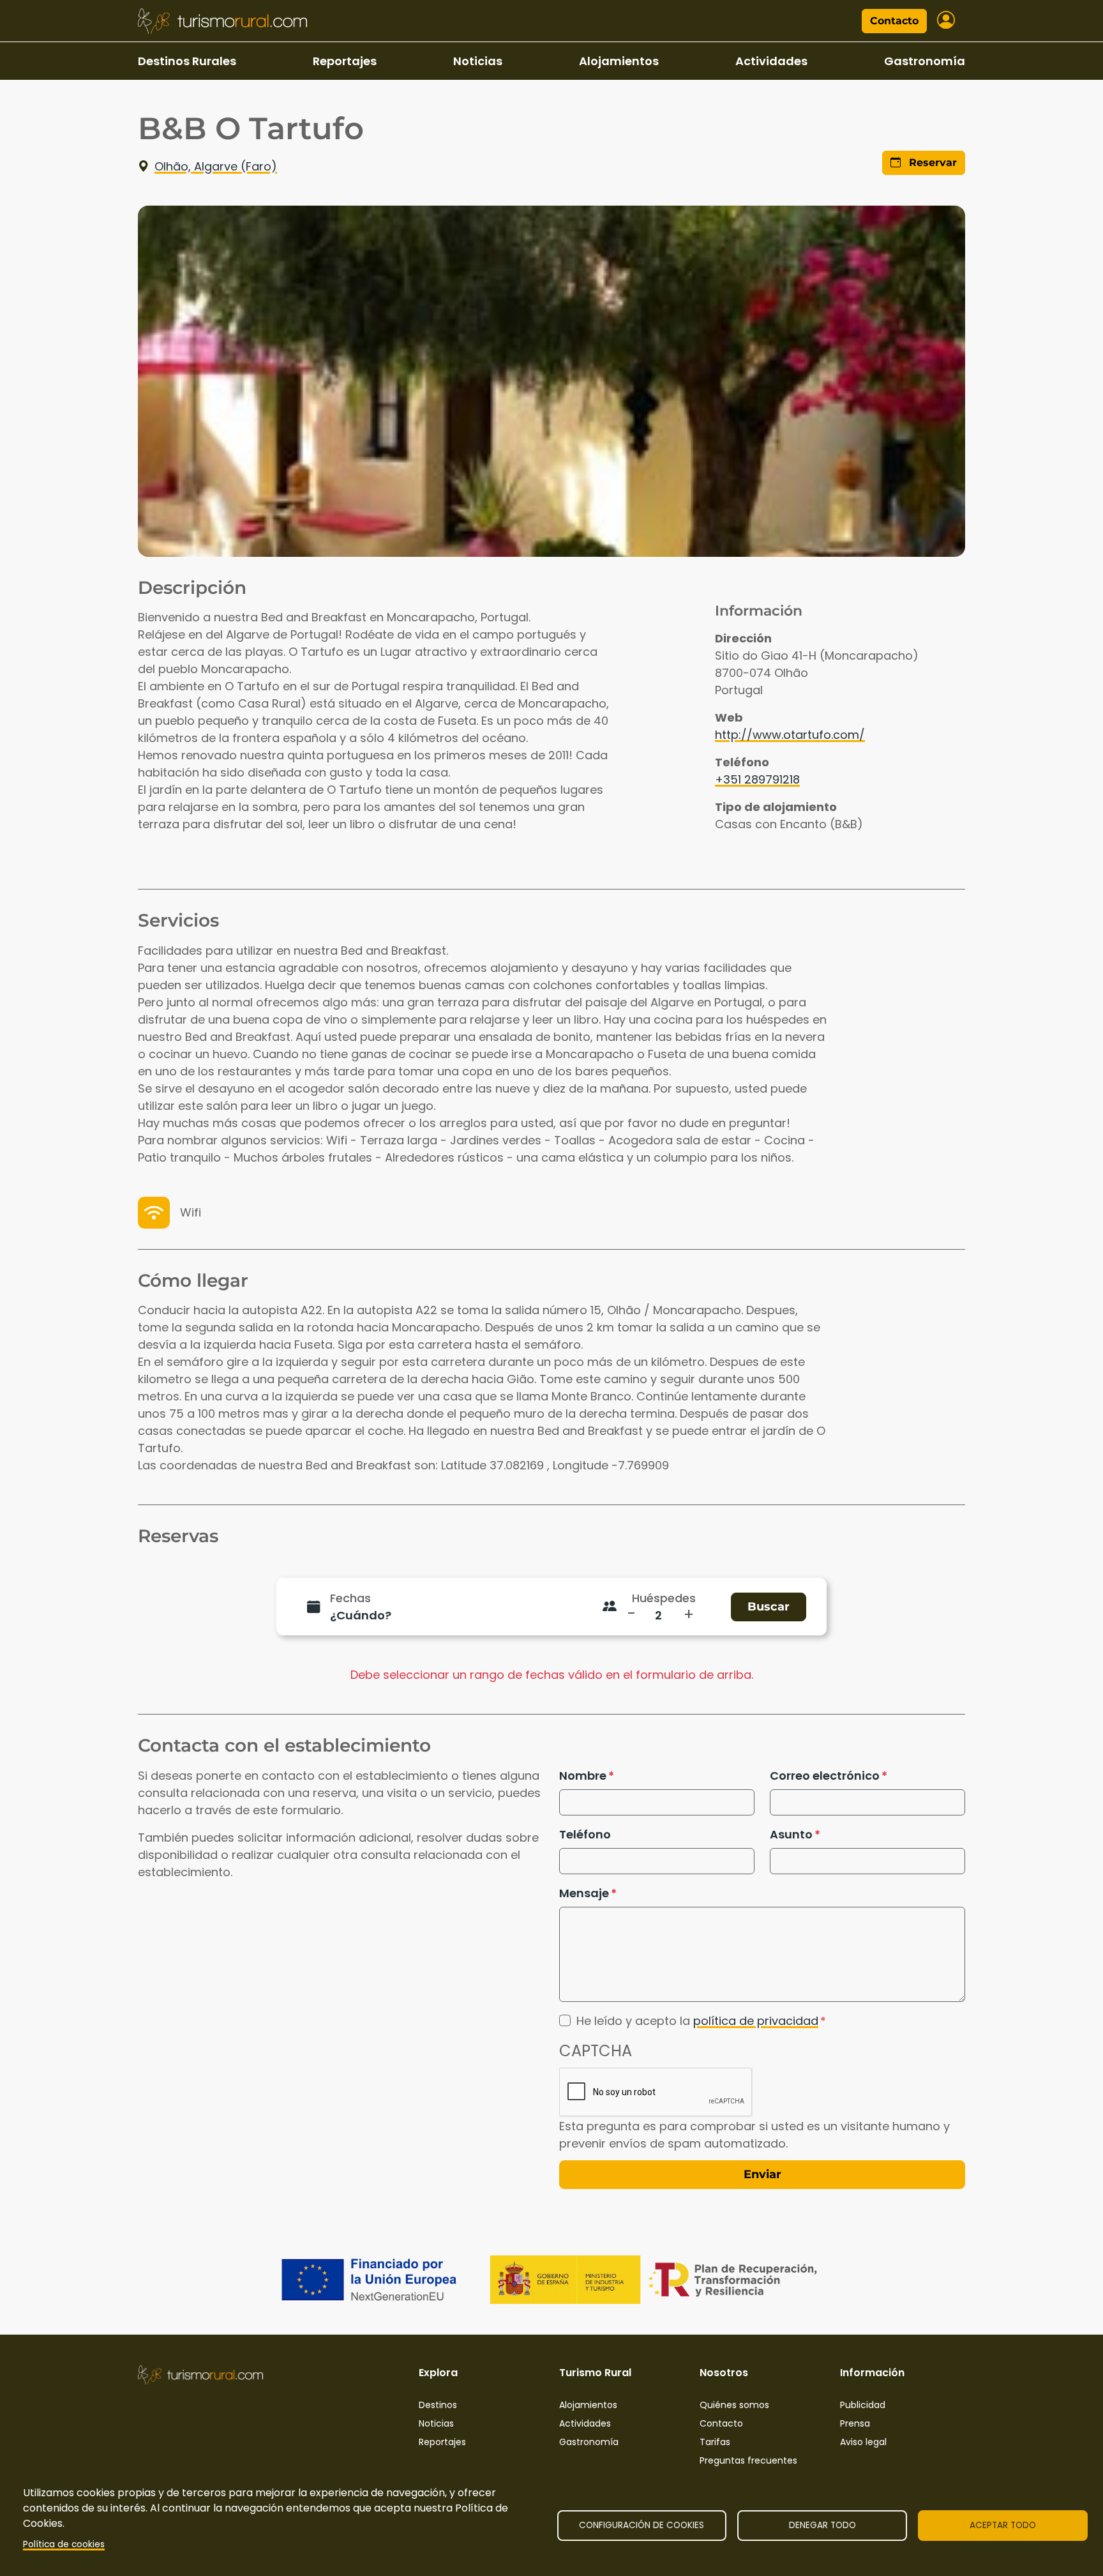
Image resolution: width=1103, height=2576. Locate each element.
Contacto (894, 21)
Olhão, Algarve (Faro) (216, 166)
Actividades (771, 61)
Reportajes (345, 61)
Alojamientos (619, 61)
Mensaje (584, 1893)
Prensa (855, 2423)
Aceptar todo (1003, 2525)
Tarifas (715, 2442)
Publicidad (863, 2405)
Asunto (791, 1834)
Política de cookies (64, 2544)
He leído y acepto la (697, 2021)
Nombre (583, 1776)
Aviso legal (863, 2442)
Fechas (350, 1598)
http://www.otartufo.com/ (790, 735)
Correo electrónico (825, 1776)
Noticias (478, 61)
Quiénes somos (734, 2405)
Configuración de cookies (642, 2525)
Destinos (438, 2405)
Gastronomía (925, 61)
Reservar (931, 163)
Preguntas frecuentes (748, 2460)
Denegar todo (822, 2525)
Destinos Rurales (187, 61)
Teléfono (585, 1834)
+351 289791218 (757, 779)
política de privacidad (756, 2021)
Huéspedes (664, 1598)
